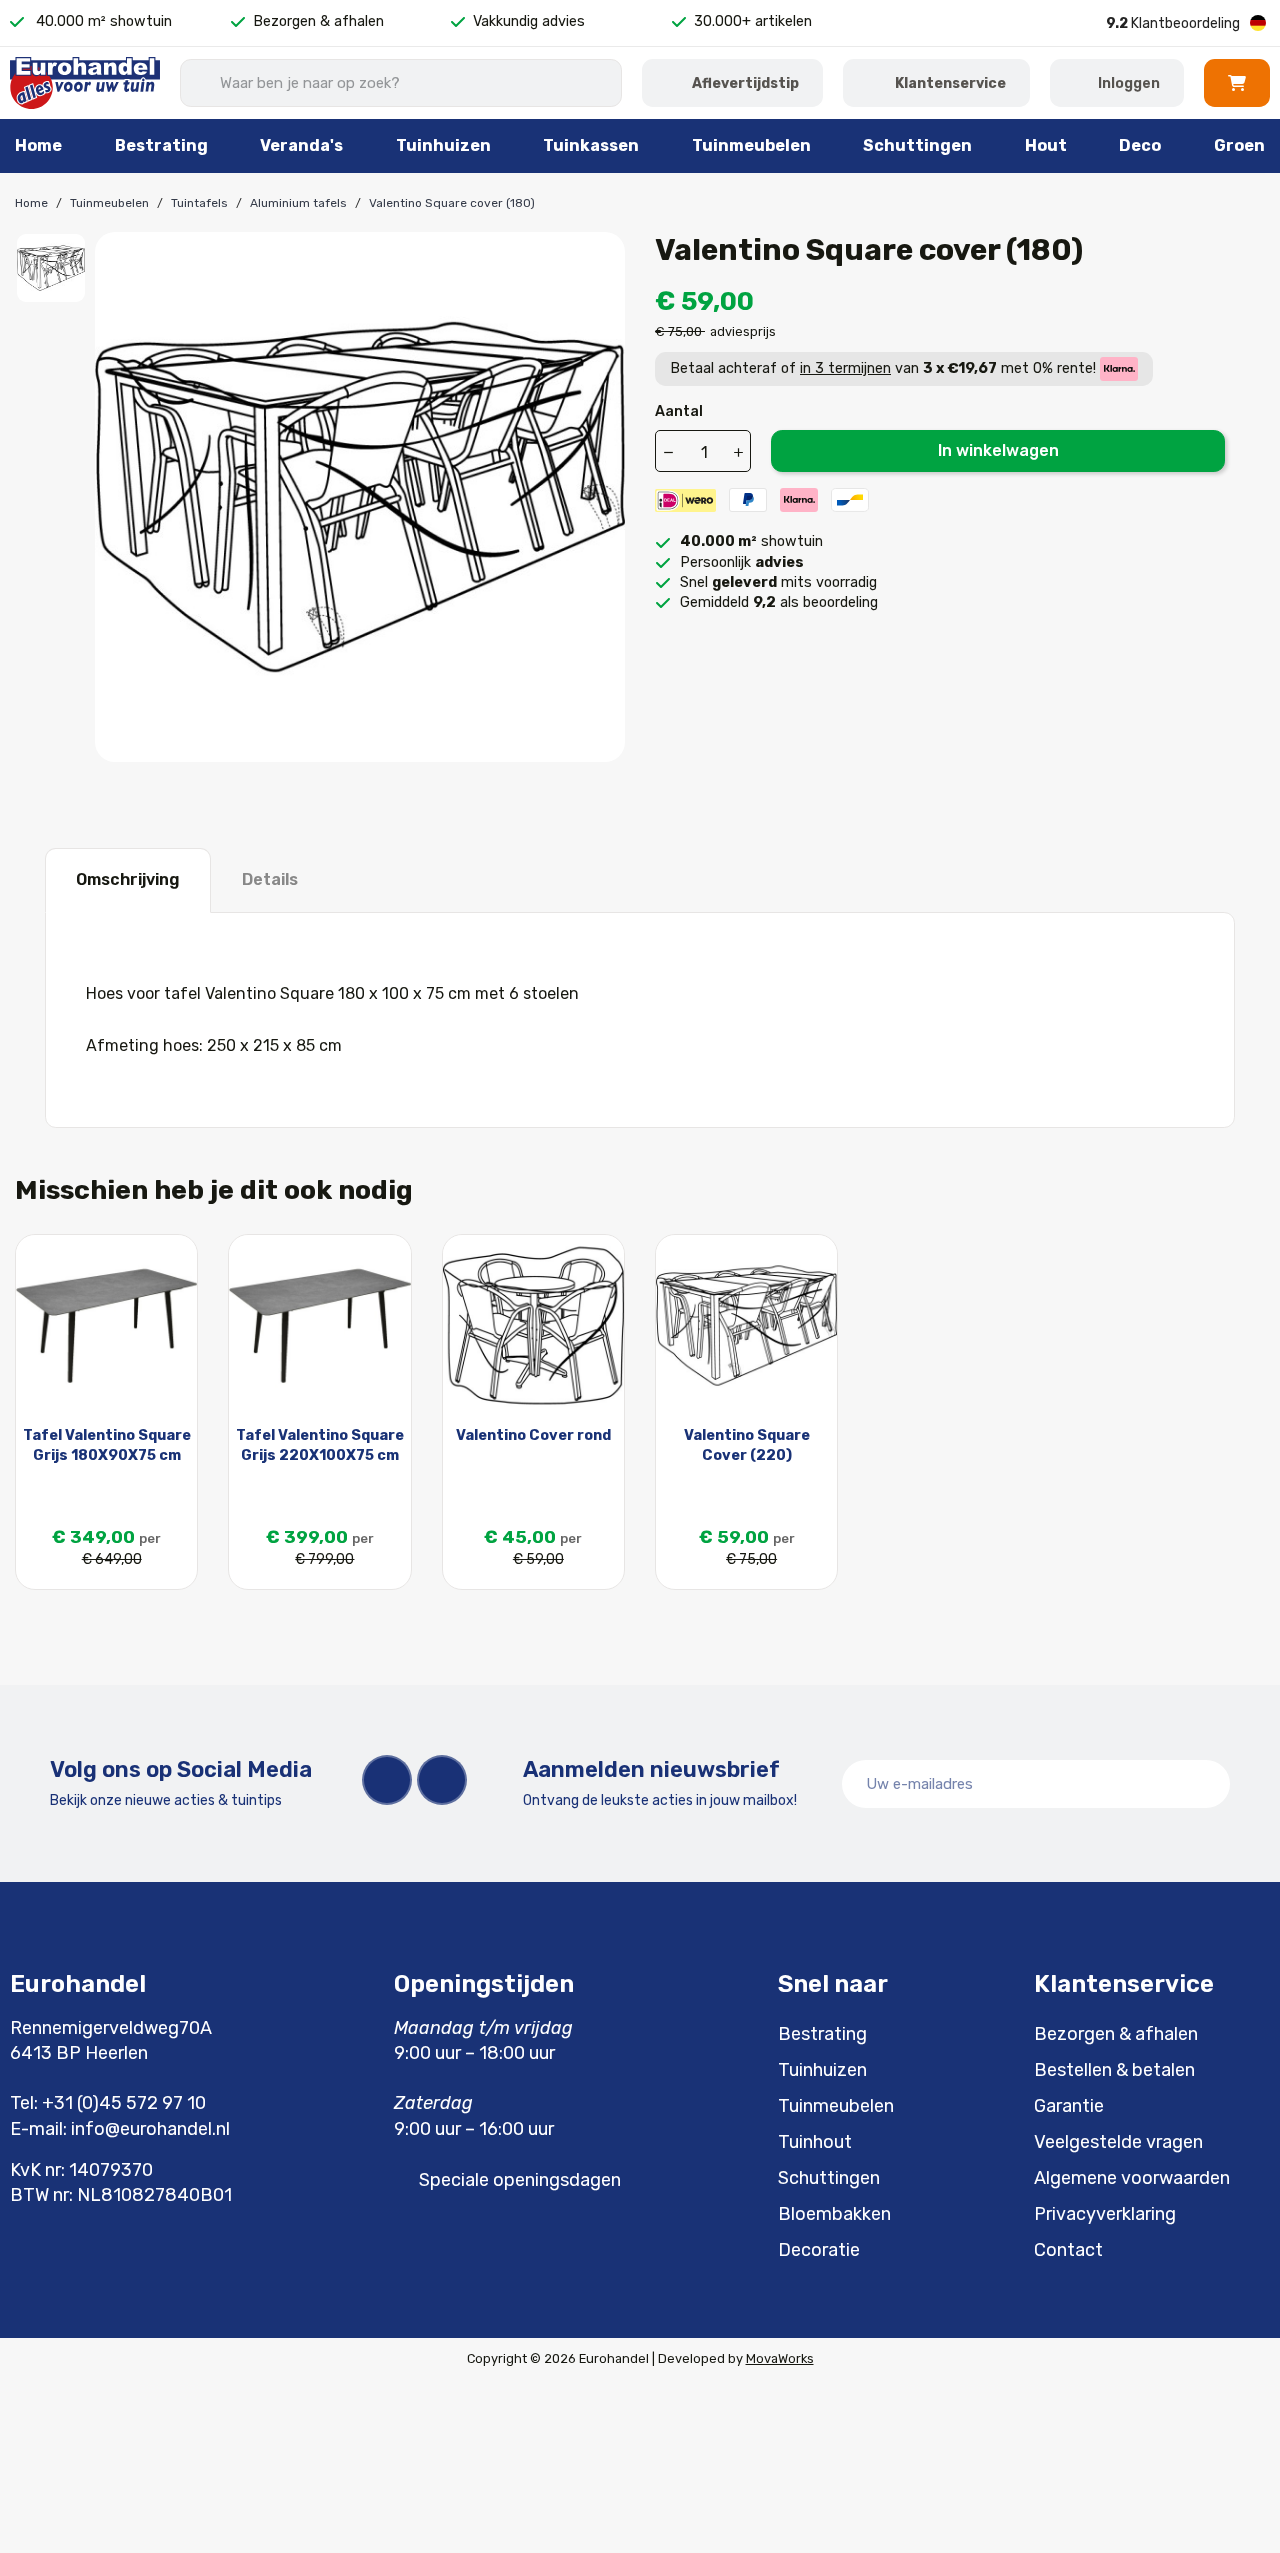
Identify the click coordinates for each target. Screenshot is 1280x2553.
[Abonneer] (1204, 1784)
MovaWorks (780, 2358)
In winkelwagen (998, 450)
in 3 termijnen (845, 368)
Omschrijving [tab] (128, 879)
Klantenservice (950, 83)
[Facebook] (387, 1780)
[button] (1237, 83)
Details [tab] (270, 879)
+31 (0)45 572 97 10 (124, 2103)
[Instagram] (442, 1780)
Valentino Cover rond (533, 1435)
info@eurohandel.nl (150, 2129)
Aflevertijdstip (745, 83)
